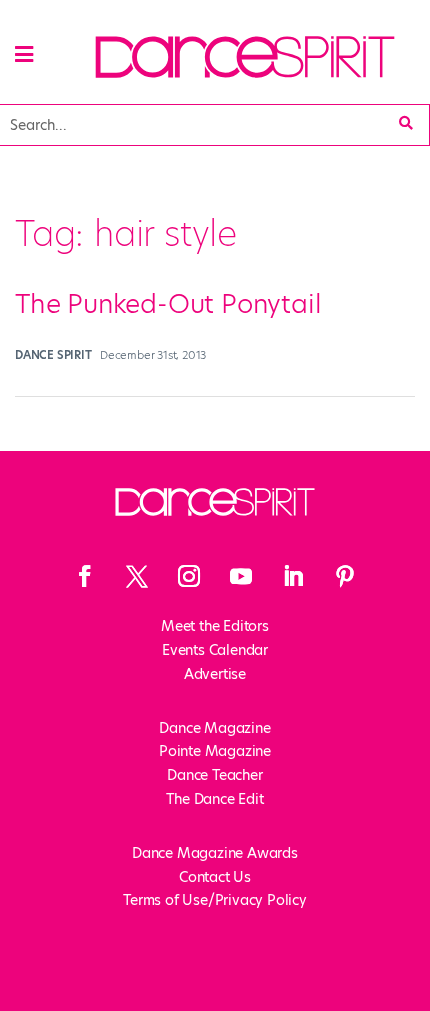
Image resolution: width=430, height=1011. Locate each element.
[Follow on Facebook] (85, 576)
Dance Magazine (214, 728)
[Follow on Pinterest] (345, 576)
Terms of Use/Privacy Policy (215, 900)
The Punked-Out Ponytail (168, 304)
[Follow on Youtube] (241, 576)
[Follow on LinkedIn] (293, 576)
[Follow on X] (137, 576)
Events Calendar (215, 650)
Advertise (215, 674)
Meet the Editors (215, 626)
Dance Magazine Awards (215, 853)
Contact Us (215, 877)
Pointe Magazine (215, 751)
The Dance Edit (214, 799)
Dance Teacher (214, 775)
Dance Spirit (53, 355)
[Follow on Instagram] (189, 576)
